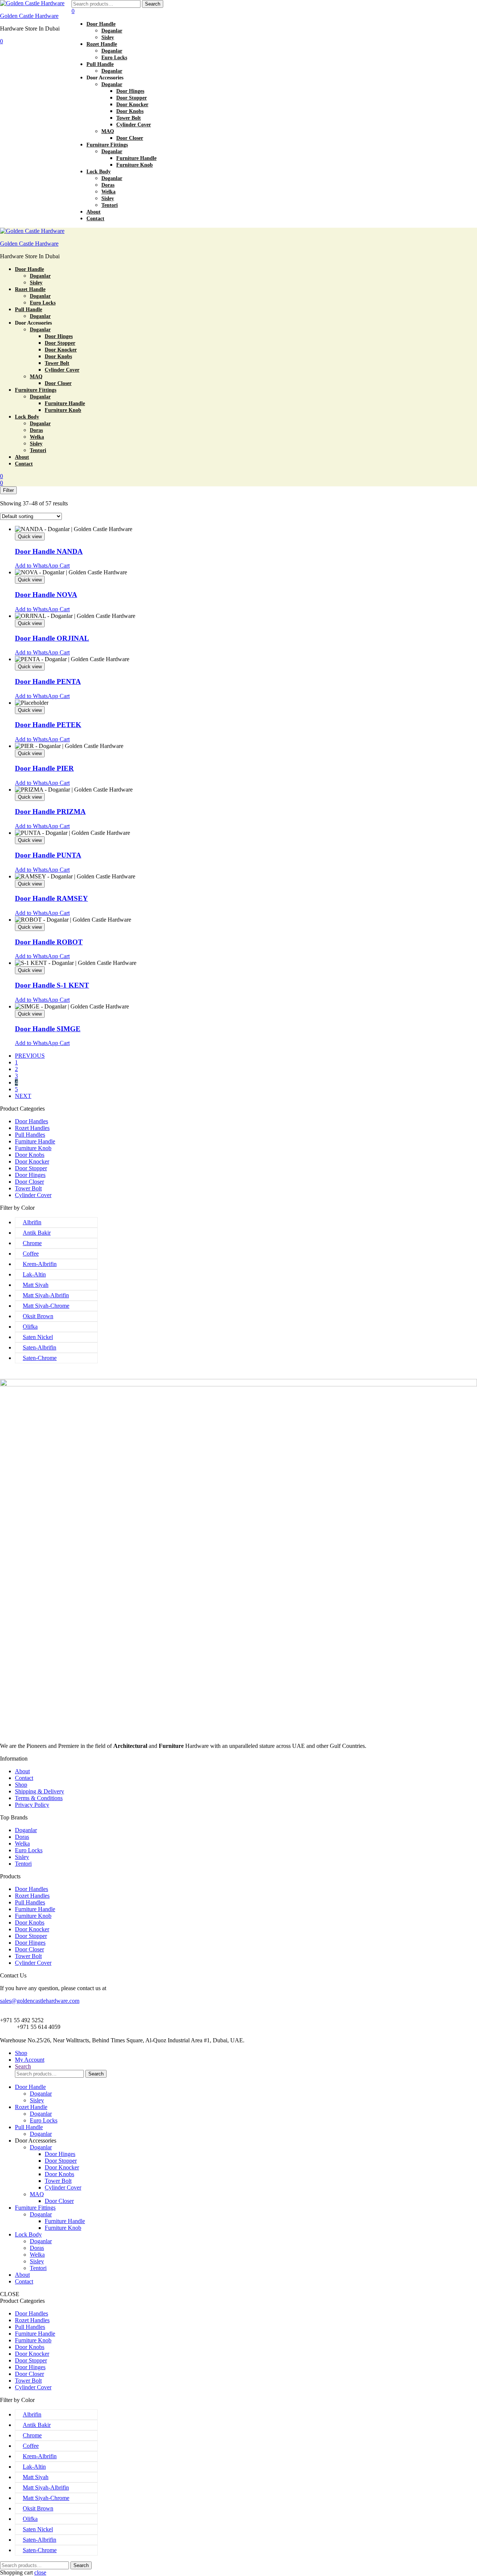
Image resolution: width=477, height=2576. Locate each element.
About (22, 1771)
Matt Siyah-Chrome (46, 1306)
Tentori (23, 1864)
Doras (22, 1837)
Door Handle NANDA (49, 551)
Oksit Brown (38, 1316)
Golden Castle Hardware (29, 16)
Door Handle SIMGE (48, 1029)
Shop (21, 1785)
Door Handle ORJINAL (52, 638)
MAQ (37, 2194)
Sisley (22, 1857)
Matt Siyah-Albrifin (46, 1295)
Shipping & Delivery (40, 1791)
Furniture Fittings (35, 2208)
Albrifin (32, 1222)
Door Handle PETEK (48, 725)
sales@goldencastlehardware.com (40, 2001)
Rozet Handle (31, 2107)
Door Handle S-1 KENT (52, 985)
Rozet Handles (32, 1128)
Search (153, 4)
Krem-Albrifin (40, 1264)
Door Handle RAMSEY (51, 898)
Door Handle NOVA (46, 595)
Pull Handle (29, 2127)
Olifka (30, 1327)
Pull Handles (30, 1135)
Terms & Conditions (39, 1798)
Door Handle (30, 2087)
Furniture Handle (35, 1141)
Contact (24, 1778)
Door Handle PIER (44, 768)
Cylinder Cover (33, 1195)
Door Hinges (30, 1175)
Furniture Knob (33, 1148)
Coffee (31, 1254)
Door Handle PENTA (48, 681)
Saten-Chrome (40, 1358)
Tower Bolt (28, 1188)
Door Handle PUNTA (48, 855)
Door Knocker (32, 1161)
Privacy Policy (32, 1805)
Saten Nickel (38, 1337)
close (40, 2572)
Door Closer (29, 1182)
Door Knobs (30, 1155)
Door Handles (31, 1121)
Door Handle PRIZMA (50, 812)
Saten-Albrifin (40, 1347)
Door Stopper (31, 1168)
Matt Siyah (36, 1285)
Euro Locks (29, 1850)
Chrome (32, 1243)
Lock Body (28, 2234)
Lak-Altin (34, 1274)
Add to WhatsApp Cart (42, 566)
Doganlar (26, 1830)
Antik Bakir (37, 1233)
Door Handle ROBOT (49, 942)
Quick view (30, 536)
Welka (22, 1843)
